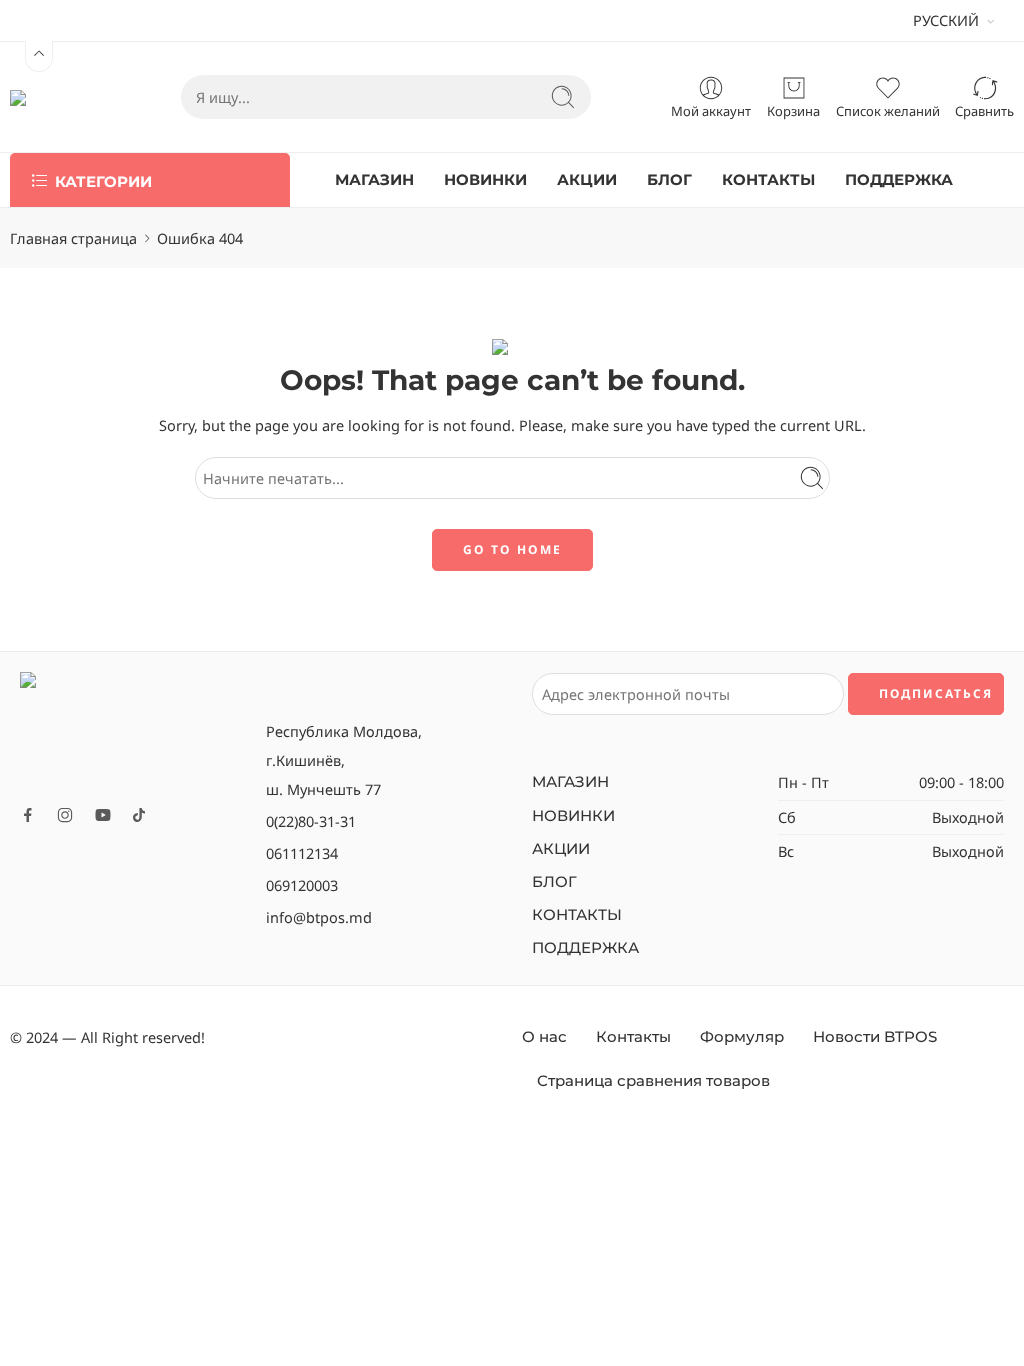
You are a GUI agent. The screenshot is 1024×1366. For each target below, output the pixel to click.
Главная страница (73, 238)
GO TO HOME (512, 549)
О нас (544, 1037)
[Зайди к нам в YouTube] (103, 815)
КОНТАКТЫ (768, 180)
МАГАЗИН (374, 180)
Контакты (633, 1037)
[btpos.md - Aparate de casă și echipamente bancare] (55, 97)
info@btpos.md (319, 917)
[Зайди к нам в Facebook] (28, 815)
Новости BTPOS (875, 1037)
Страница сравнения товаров (653, 1081)
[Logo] (133, 731)
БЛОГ (669, 180)
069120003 (302, 885)
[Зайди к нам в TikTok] (139, 815)
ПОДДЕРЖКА (899, 180)
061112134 (302, 853)
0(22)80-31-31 (311, 821)
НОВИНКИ (485, 180)
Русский (946, 20)
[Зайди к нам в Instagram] (65, 815)
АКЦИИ (587, 180)
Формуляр (742, 1037)
